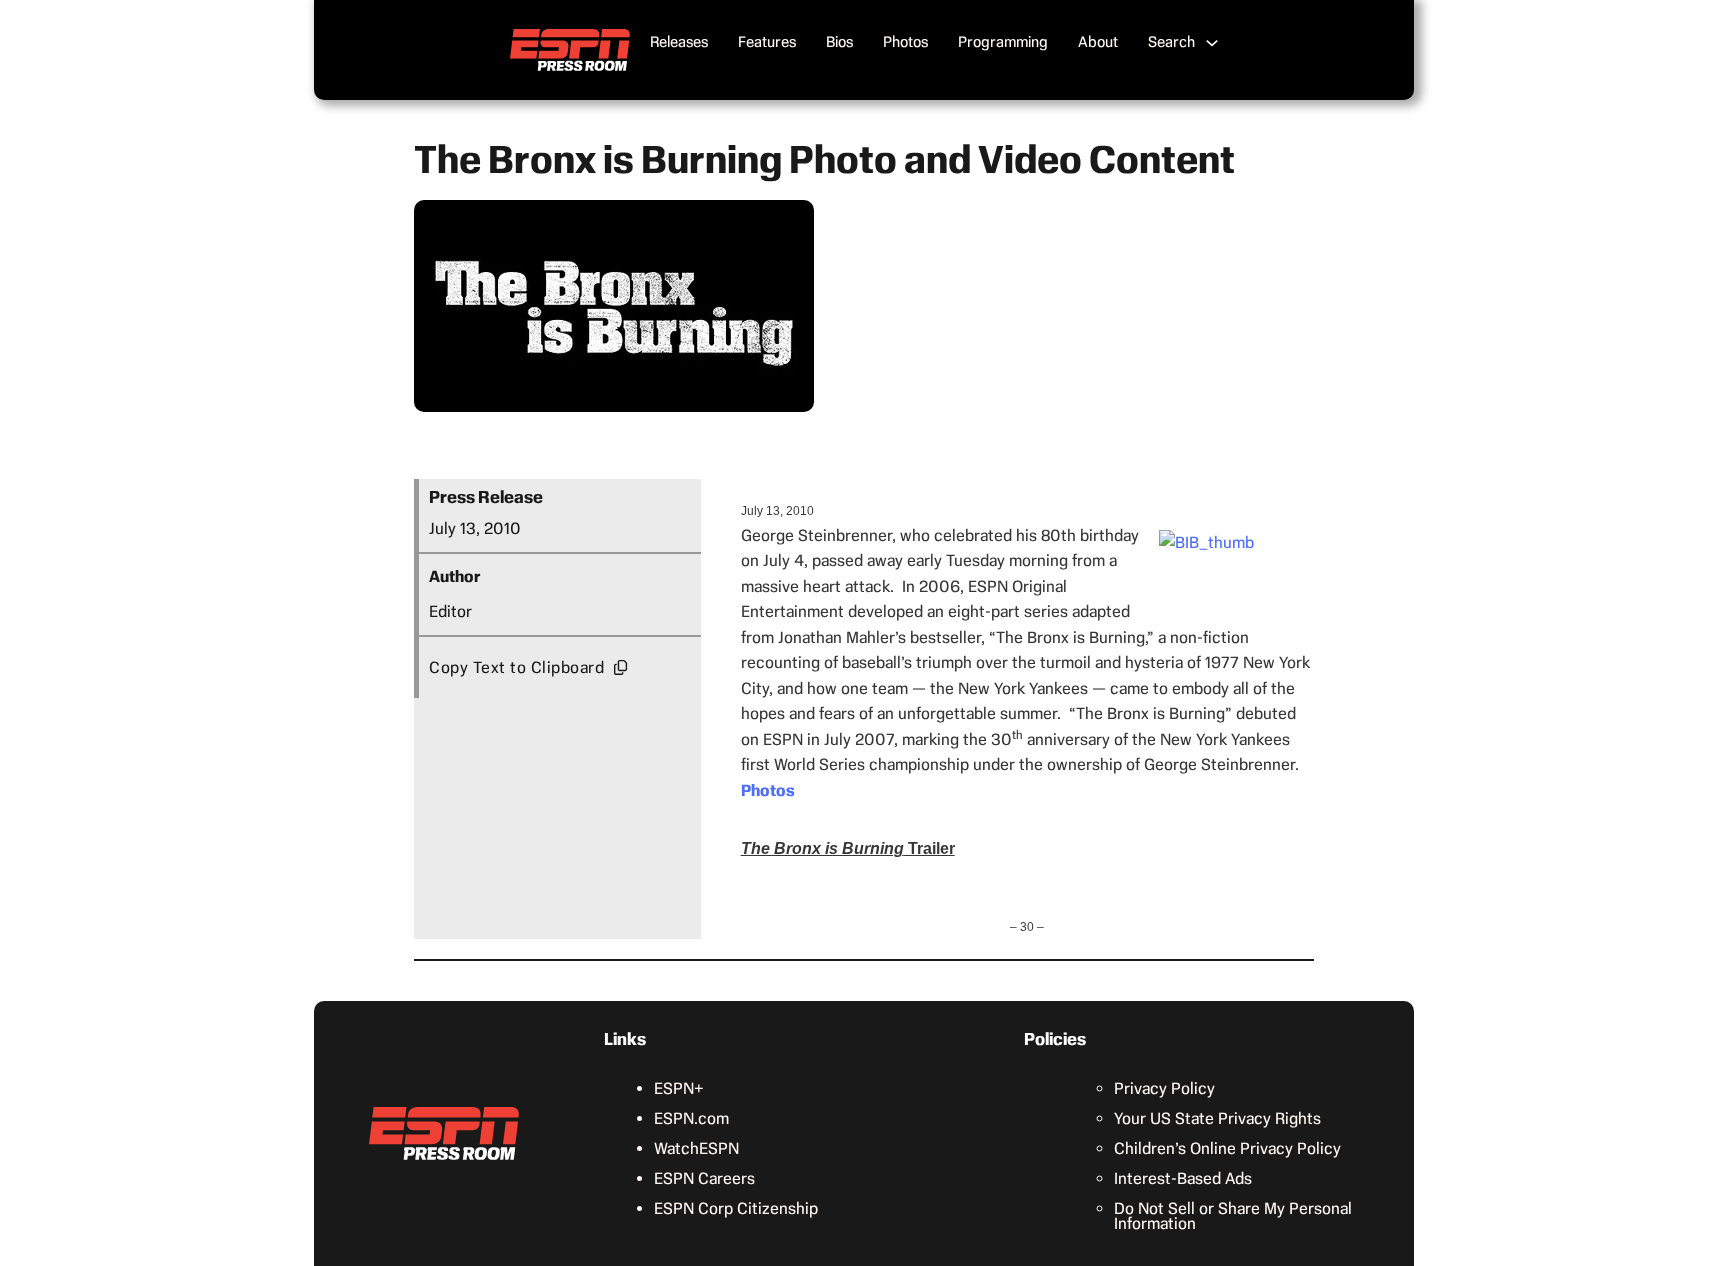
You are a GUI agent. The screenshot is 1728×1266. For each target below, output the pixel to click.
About (1098, 42)
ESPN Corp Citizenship (736, 1208)
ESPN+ (679, 1088)
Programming (1003, 42)
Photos (905, 42)
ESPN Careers (704, 1178)
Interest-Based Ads (1183, 1178)
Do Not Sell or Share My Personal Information (1233, 1216)
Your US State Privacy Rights (1217, 1118)
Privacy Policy (1164, 1088)
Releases (679, 42)
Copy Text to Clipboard (516, 667)
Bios (839, 42)
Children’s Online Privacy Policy (1227, 1148)
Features (767, 42)
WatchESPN (696, 1148)
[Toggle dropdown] (1212, 43)
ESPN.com (691, 1118)
